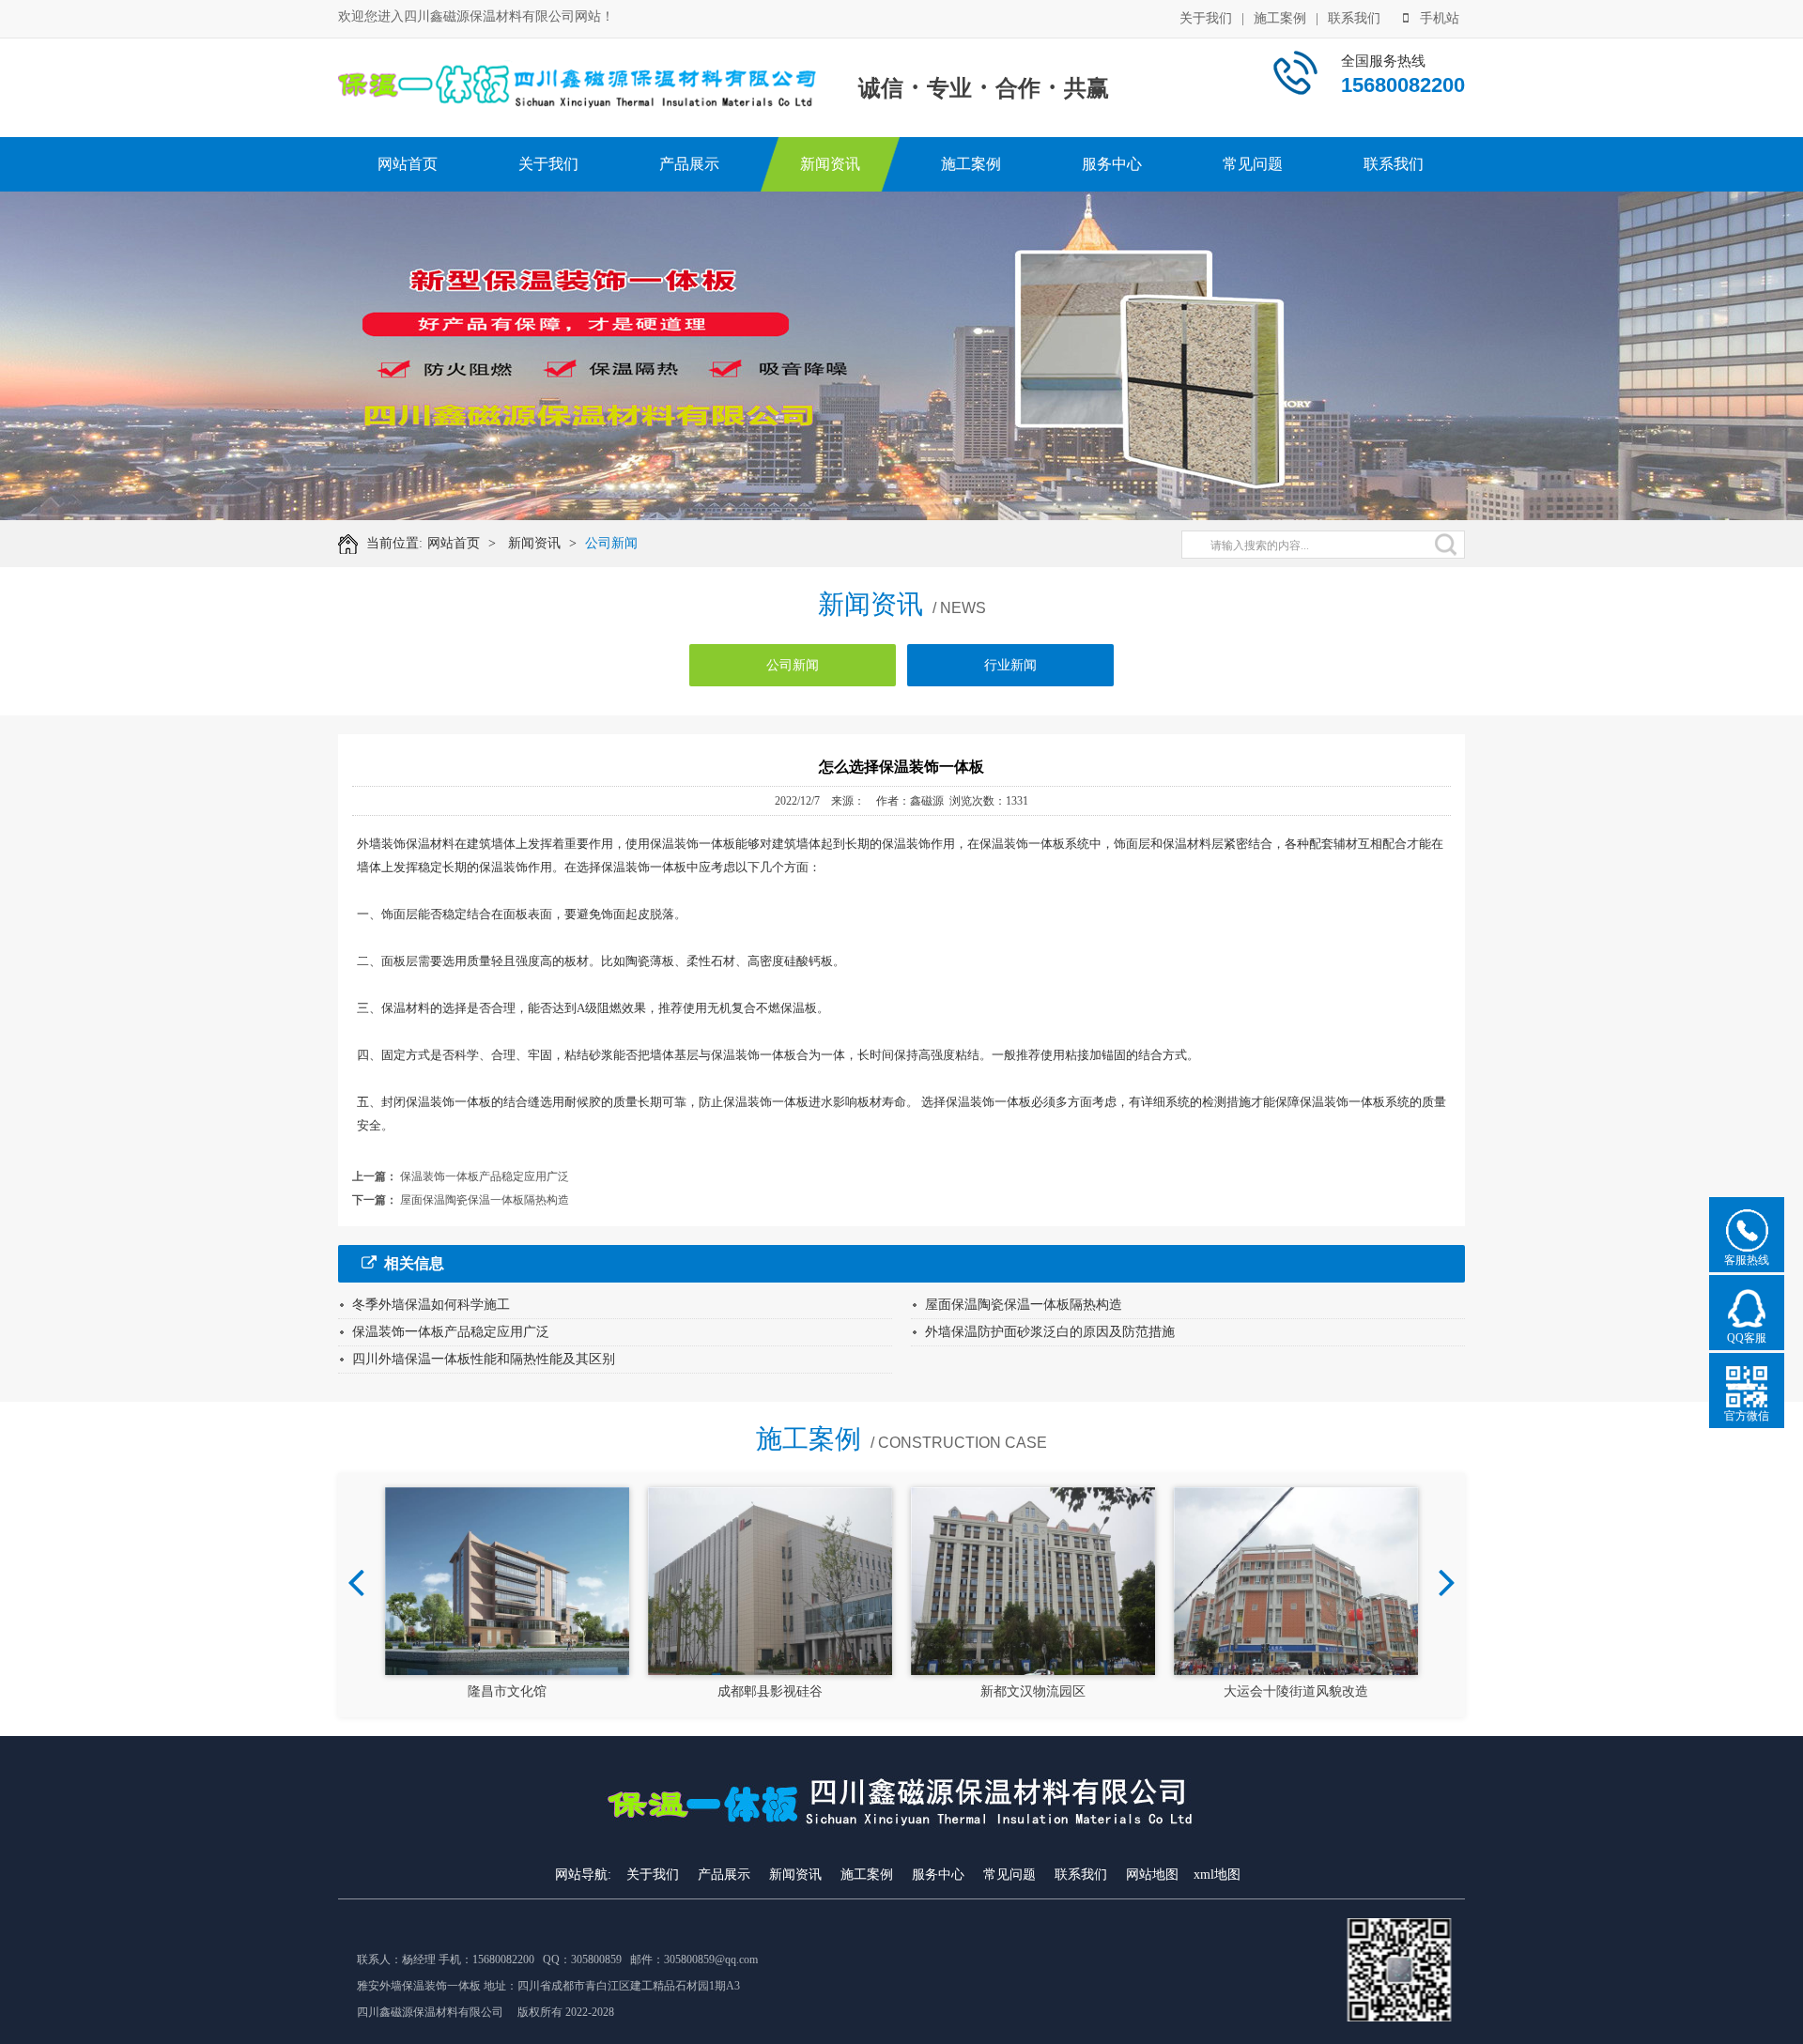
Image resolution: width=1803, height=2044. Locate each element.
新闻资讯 (830, 164)
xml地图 (1217, 1875)
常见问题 (1253, 164)
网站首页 (408, 164)
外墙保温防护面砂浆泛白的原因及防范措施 (1050, 1332)
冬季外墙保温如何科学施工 (431, 1305)
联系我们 (1354, 18)
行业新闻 (1010, 665)
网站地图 (1152, 1875)
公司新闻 (611, 543)
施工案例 (1280, 18)
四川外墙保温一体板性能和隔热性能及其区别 (484, 1359)
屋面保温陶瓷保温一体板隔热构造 (485, 1200)
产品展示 (689, 164)
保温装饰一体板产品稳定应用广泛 (485, 1176)
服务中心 (1112, 164)
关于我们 (1206, 18)
